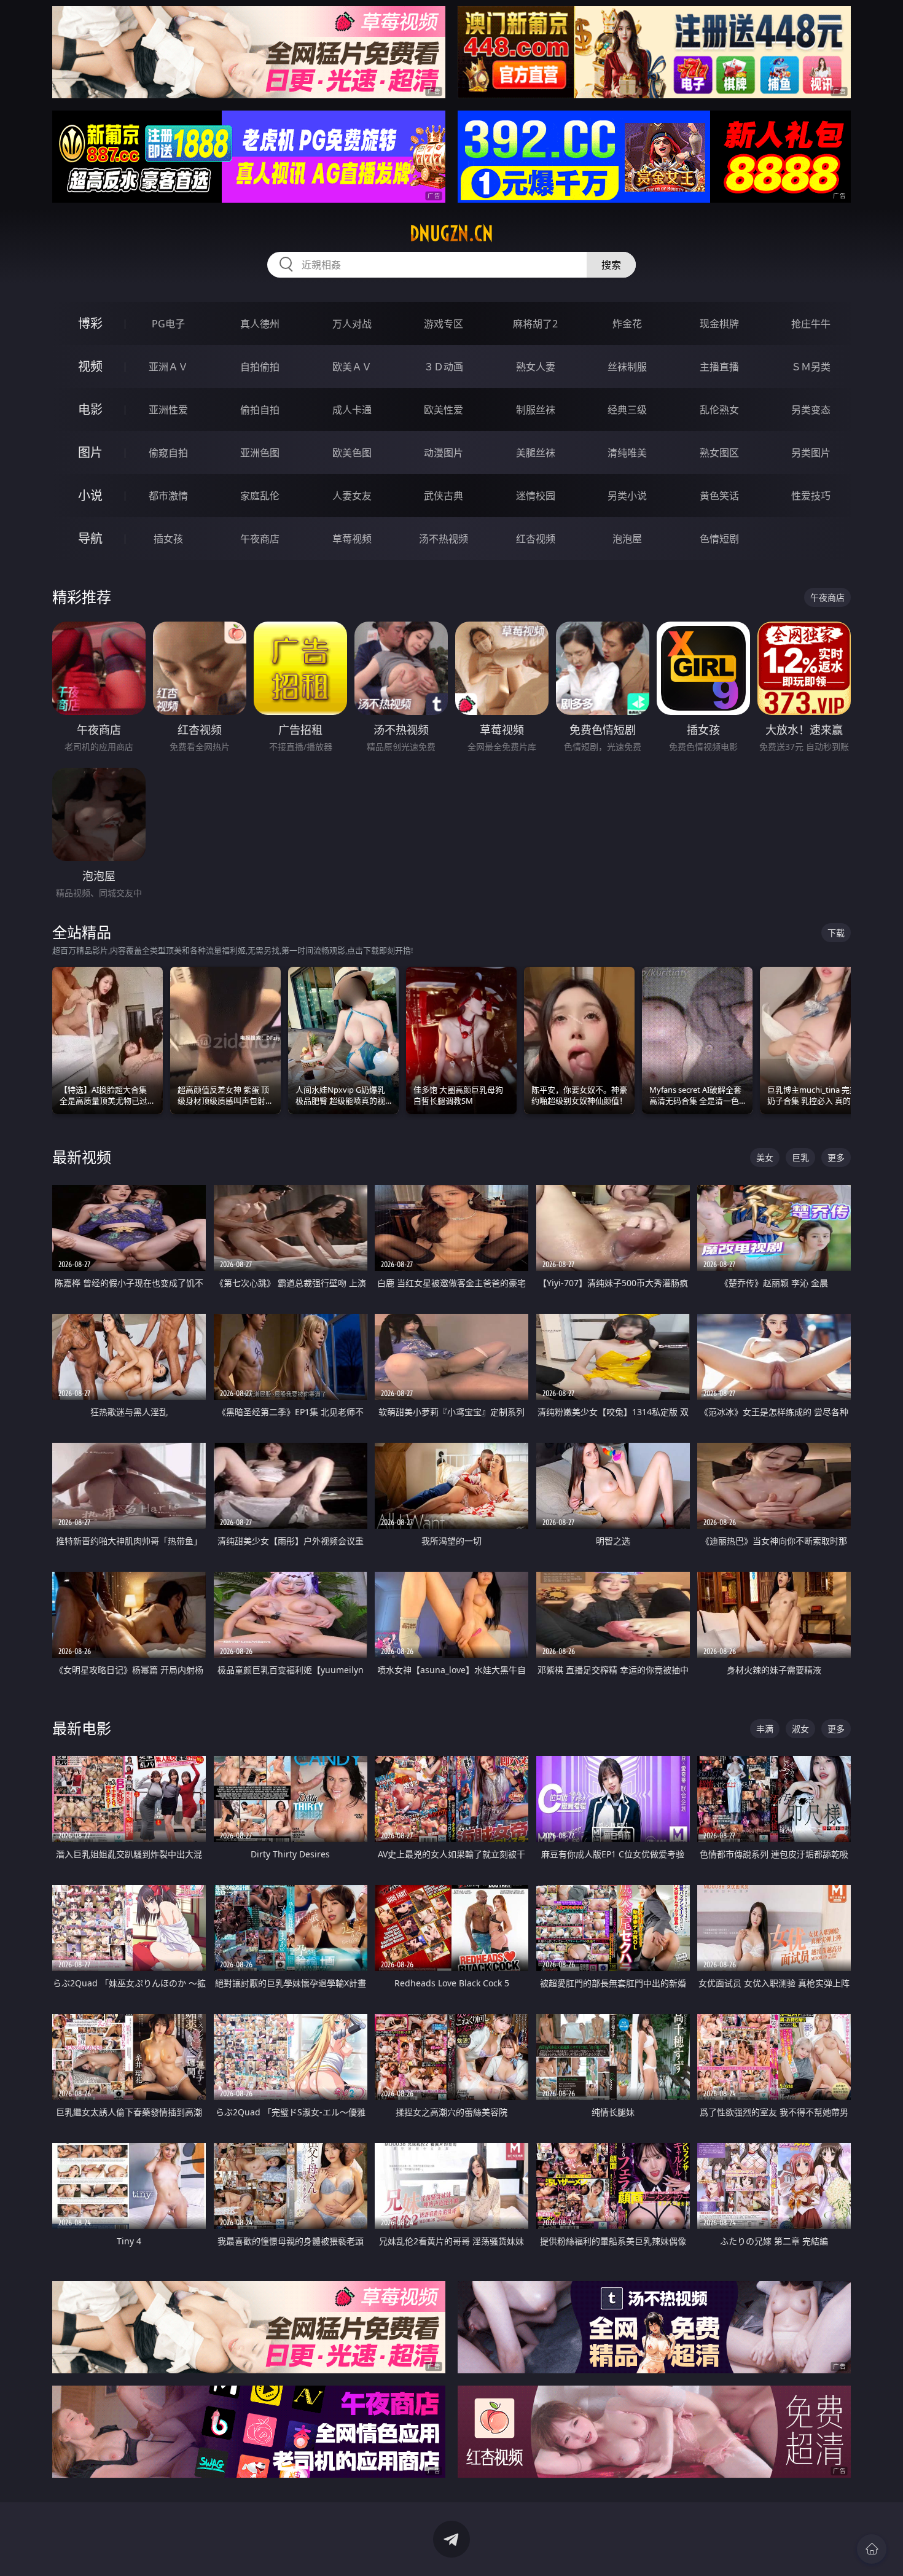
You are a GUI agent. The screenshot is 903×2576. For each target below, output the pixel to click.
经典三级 (627, 410)
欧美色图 (352, 453)
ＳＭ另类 (811, 367)
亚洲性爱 (168, 410)
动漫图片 (444, 453)
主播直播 (719, 367)
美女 (765, 1157)
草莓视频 (352, 539)
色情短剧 (719, 539)
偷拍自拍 (260, 410)
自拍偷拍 (260, 367)
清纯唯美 (627, 453)
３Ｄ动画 (444, 367)
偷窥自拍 (168, 453)
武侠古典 (444, 496)
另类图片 (811, 453)
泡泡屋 (627, 539)
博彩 (90, 323)
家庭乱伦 (260, 496)
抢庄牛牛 (811, 324)
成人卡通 (352, 410)
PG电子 (168, 324)
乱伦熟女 (719, 410)
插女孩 (168, 539)
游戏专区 (444, 324)
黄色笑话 (719, 496)
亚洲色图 (260, 453)
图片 (90, 452)
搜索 (611, 265)
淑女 (800, 1729)
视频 (90, 366)
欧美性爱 (444, 410)
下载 (836, 933)
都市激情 (168, 496)
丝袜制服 (627, 367)
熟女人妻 (536, 367)
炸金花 (627, 324)
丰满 (765, 1729)
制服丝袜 (536, 410)
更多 (836, 1157)
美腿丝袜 (536, 453)
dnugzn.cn (451, 233)
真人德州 (260, 324)
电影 (90, 409)
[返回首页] (872, 2549)
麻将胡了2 (535, 324)
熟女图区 (719, 453)
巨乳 (800, 1157)
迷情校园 (536, 496)
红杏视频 (536, 539)
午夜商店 (260, 539)
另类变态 (811, 410)
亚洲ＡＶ (168, 367)
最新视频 (82, 1157)
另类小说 (627, 496)
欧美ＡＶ (352, 367)
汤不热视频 (444, 539)
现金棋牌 (719, 324)
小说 (90, 495)
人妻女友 (352, 496)
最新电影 (82, 1728)
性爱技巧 (811, 496)
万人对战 (352, 324)
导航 (90, 538)
